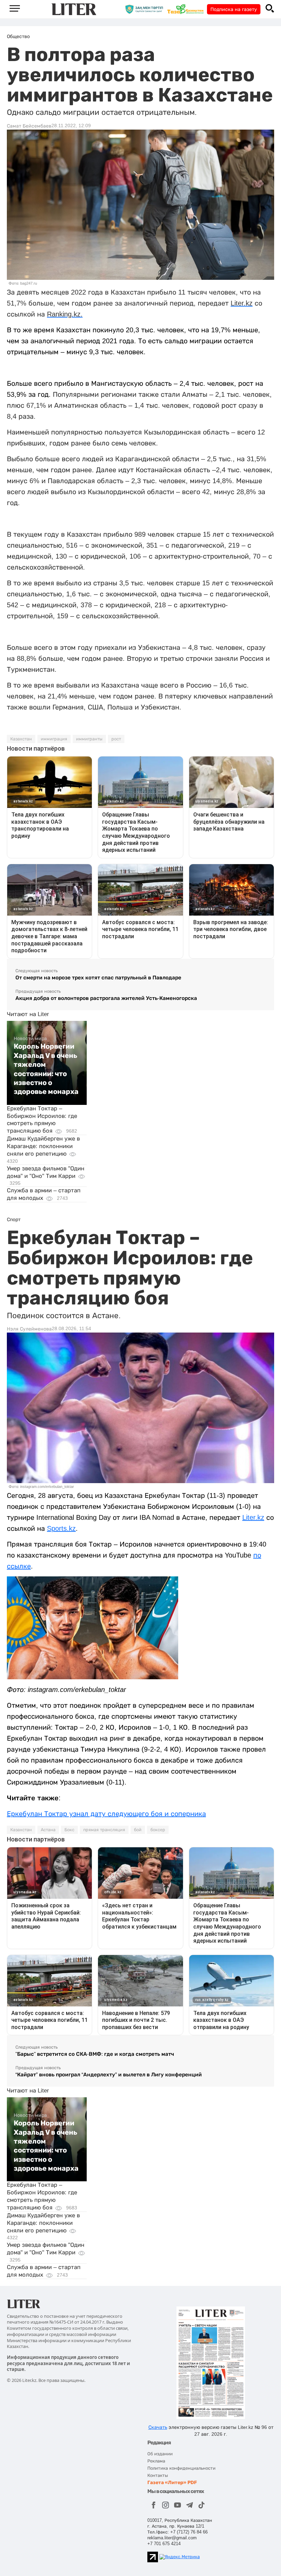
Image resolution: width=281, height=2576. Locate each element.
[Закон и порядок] (146, 9)
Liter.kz (253, 1517)
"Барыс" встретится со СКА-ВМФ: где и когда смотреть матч (95, 2054)
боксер (158, 1830)
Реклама (156, 2461)
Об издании (160, 2454)
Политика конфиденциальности (181, 2468)
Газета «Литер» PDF (172, 2483)
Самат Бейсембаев (29, 126)
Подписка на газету (234, 9)
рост (116, 739)
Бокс (69, 1830)
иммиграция (54, 739)
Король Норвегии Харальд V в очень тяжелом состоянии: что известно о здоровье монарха (46, 1069)
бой (138, 1830)
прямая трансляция (104, 1830)
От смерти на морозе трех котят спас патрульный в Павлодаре (98, 977)
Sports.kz (61, 1528)
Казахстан (21, 739)
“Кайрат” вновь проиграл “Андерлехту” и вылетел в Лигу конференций (109, 2074)
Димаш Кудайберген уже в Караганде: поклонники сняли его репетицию (43, 1146)
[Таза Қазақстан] (187, 9)
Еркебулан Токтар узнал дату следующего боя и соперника (106, 1814)
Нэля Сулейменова (29, 1329)
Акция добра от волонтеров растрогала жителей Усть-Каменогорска (106, 998)
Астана (48, 1830)
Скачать (158, 2427)
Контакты (158, 2475)
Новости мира (30, 1038)
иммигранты (89, 739)
